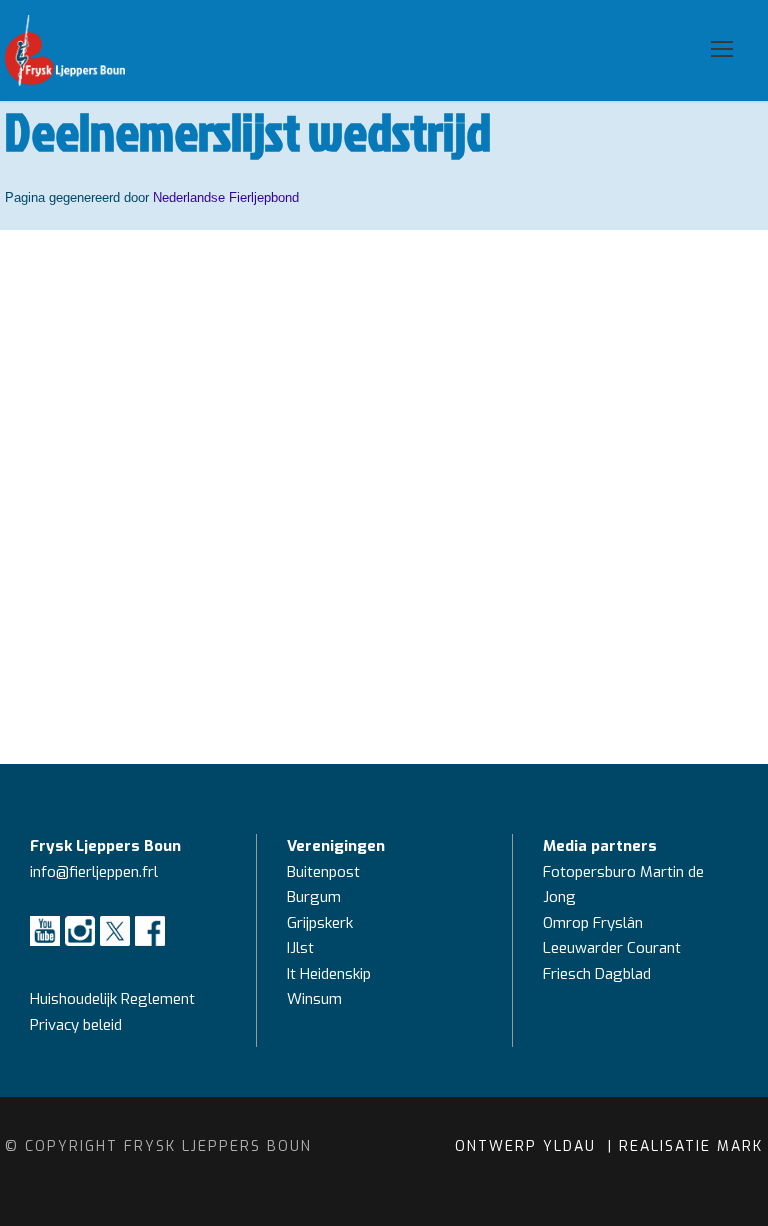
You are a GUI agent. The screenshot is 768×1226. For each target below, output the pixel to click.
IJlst (300, 948)
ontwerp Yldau (528, 1146)
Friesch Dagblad (599, 974)
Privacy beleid (76, 1025)
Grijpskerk (320, 923)
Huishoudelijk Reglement (114, 999)
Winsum (314, 999)
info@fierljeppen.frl (94, 872)
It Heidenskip (329, 974)
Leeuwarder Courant (614, 948)
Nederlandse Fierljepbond (226, 197)
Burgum (314, 897)
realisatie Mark (691, 1146)
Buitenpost (323, 872)
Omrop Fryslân (595, 923)
